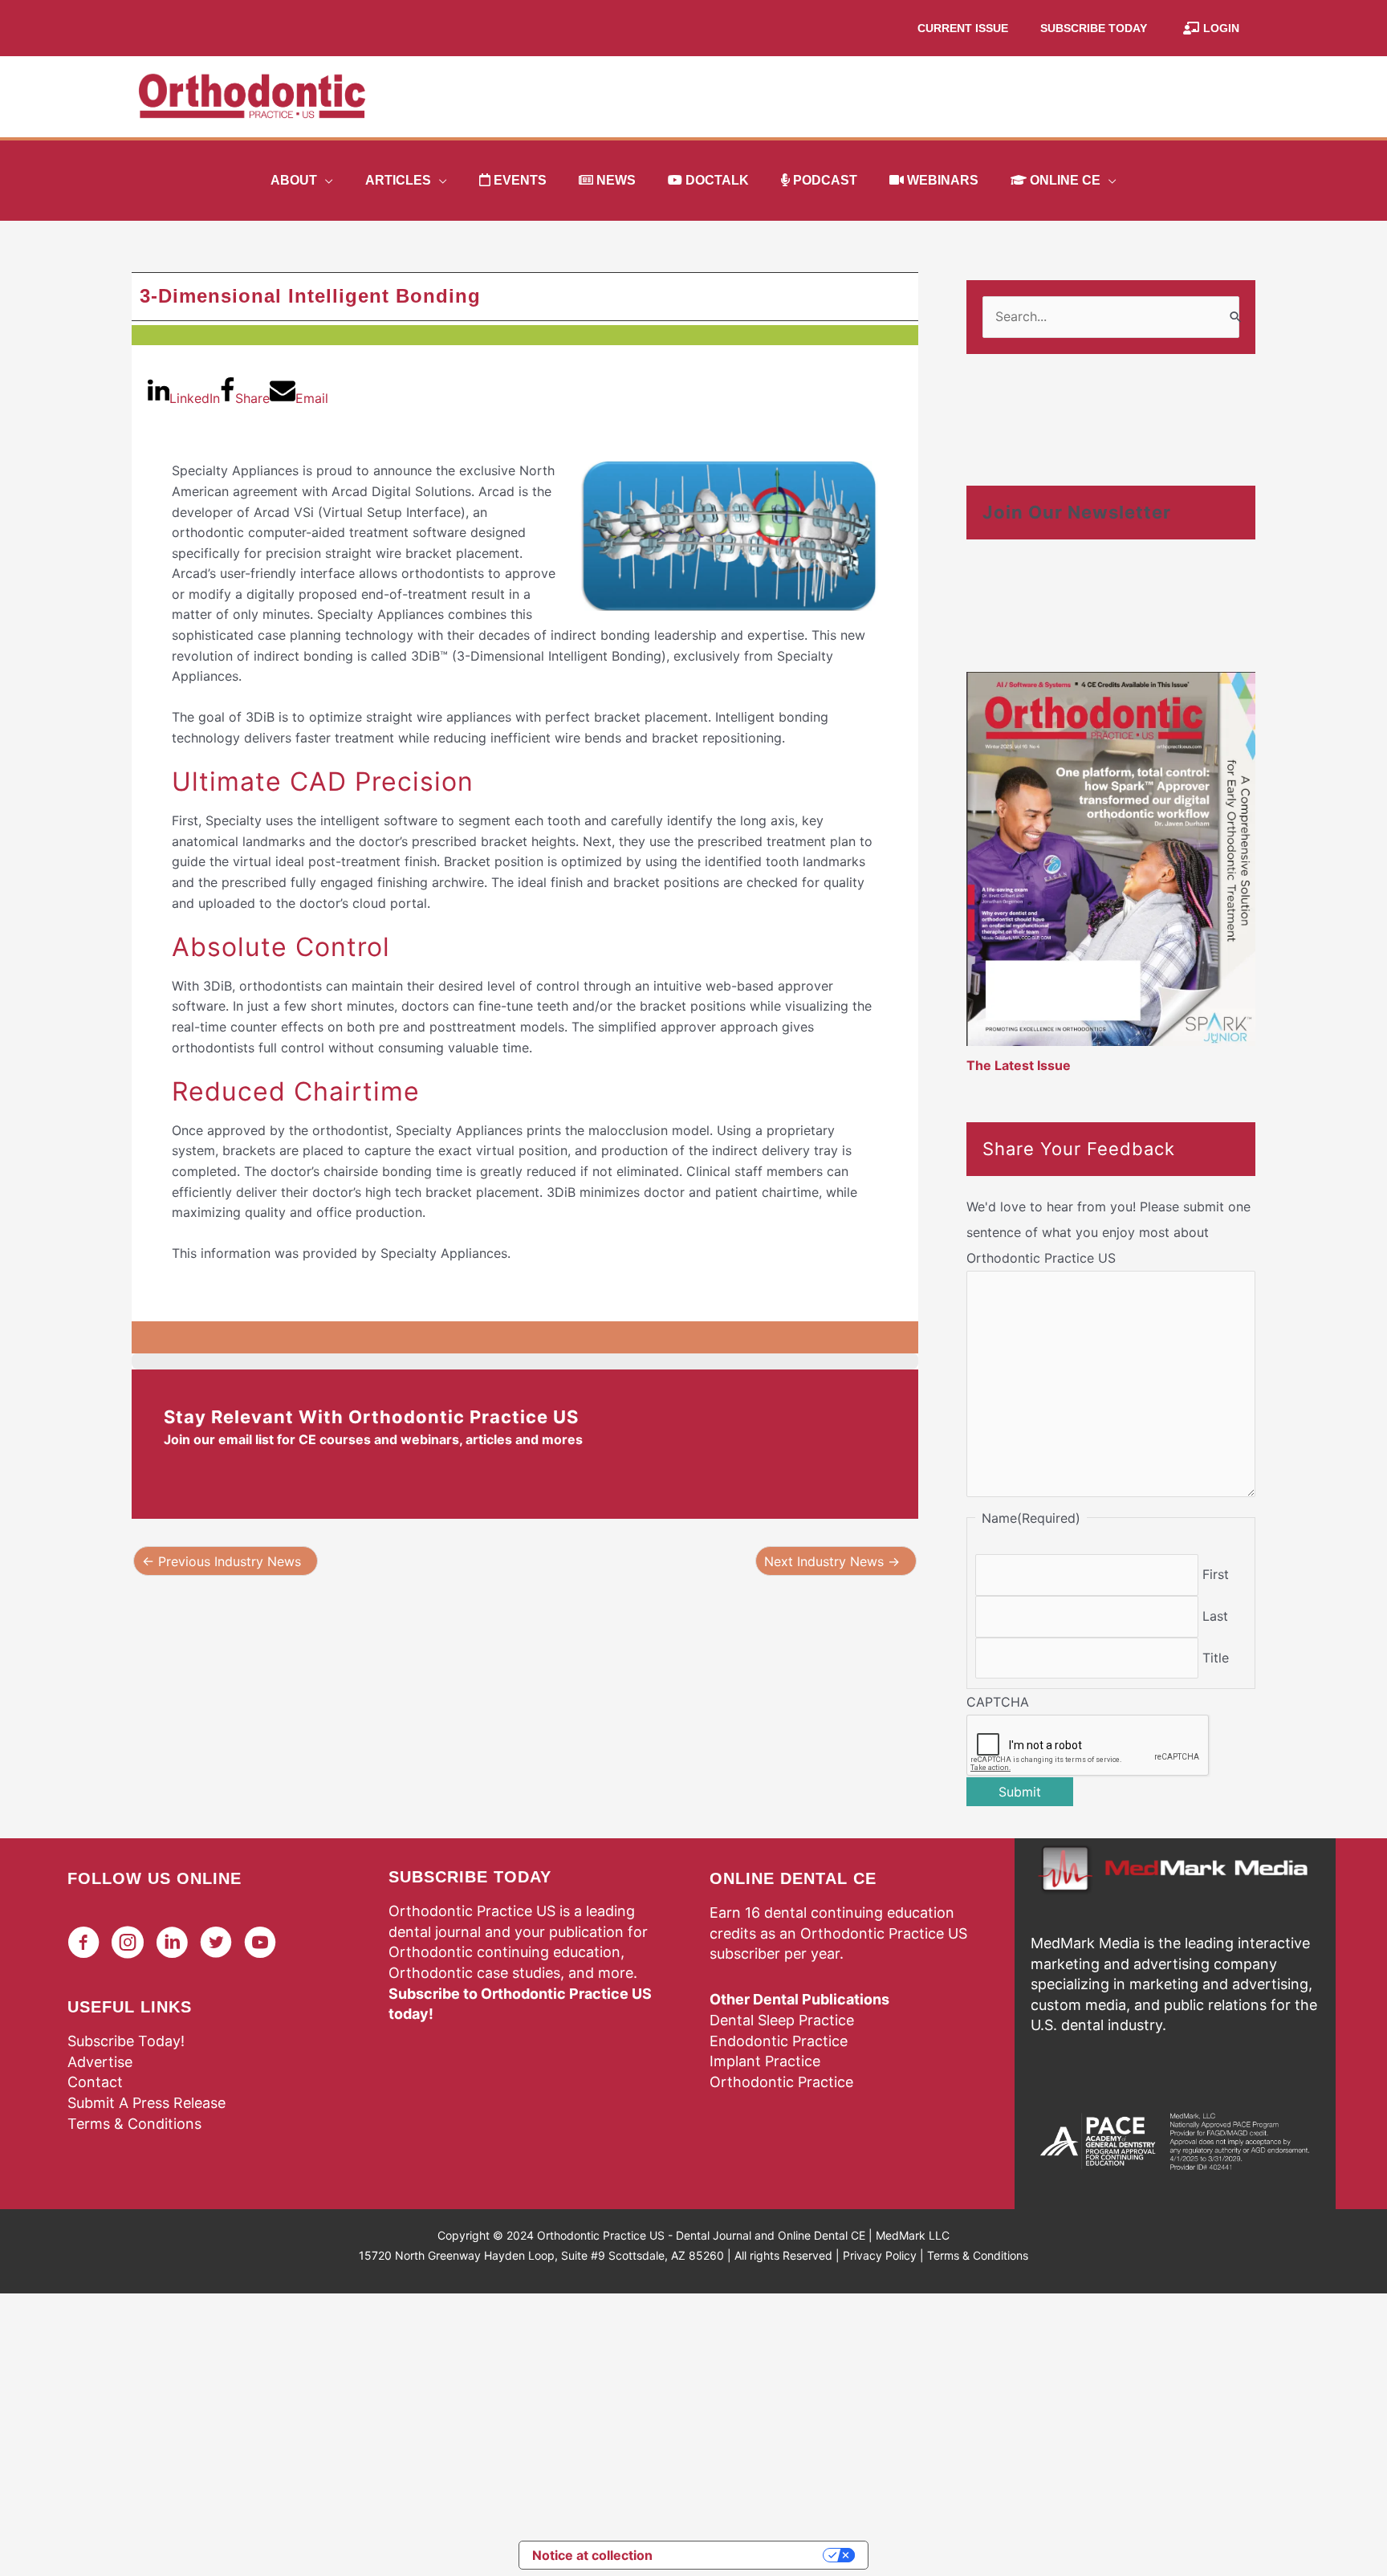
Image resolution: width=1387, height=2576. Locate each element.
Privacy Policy (880, 2255)
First (1216, 1574)
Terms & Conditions (134, 2124)
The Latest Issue (1019, 1065)
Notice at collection (592, 2555)
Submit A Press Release (146, 2103)
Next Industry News (832, 1561)
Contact (95, 2082)
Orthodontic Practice (781, 2082)
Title (1216, 1658)
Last (1215, 1616)
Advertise (100, 2062)
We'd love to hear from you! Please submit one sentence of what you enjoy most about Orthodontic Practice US (1108, 1232)
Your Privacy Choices (746, 2555)
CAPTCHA (998, 1702)
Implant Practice (765, 2061)
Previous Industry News (222, 1561)
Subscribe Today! (126, 2041)
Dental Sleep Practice (782, 2020)
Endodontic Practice (779, 2041)
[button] (325, 181)
